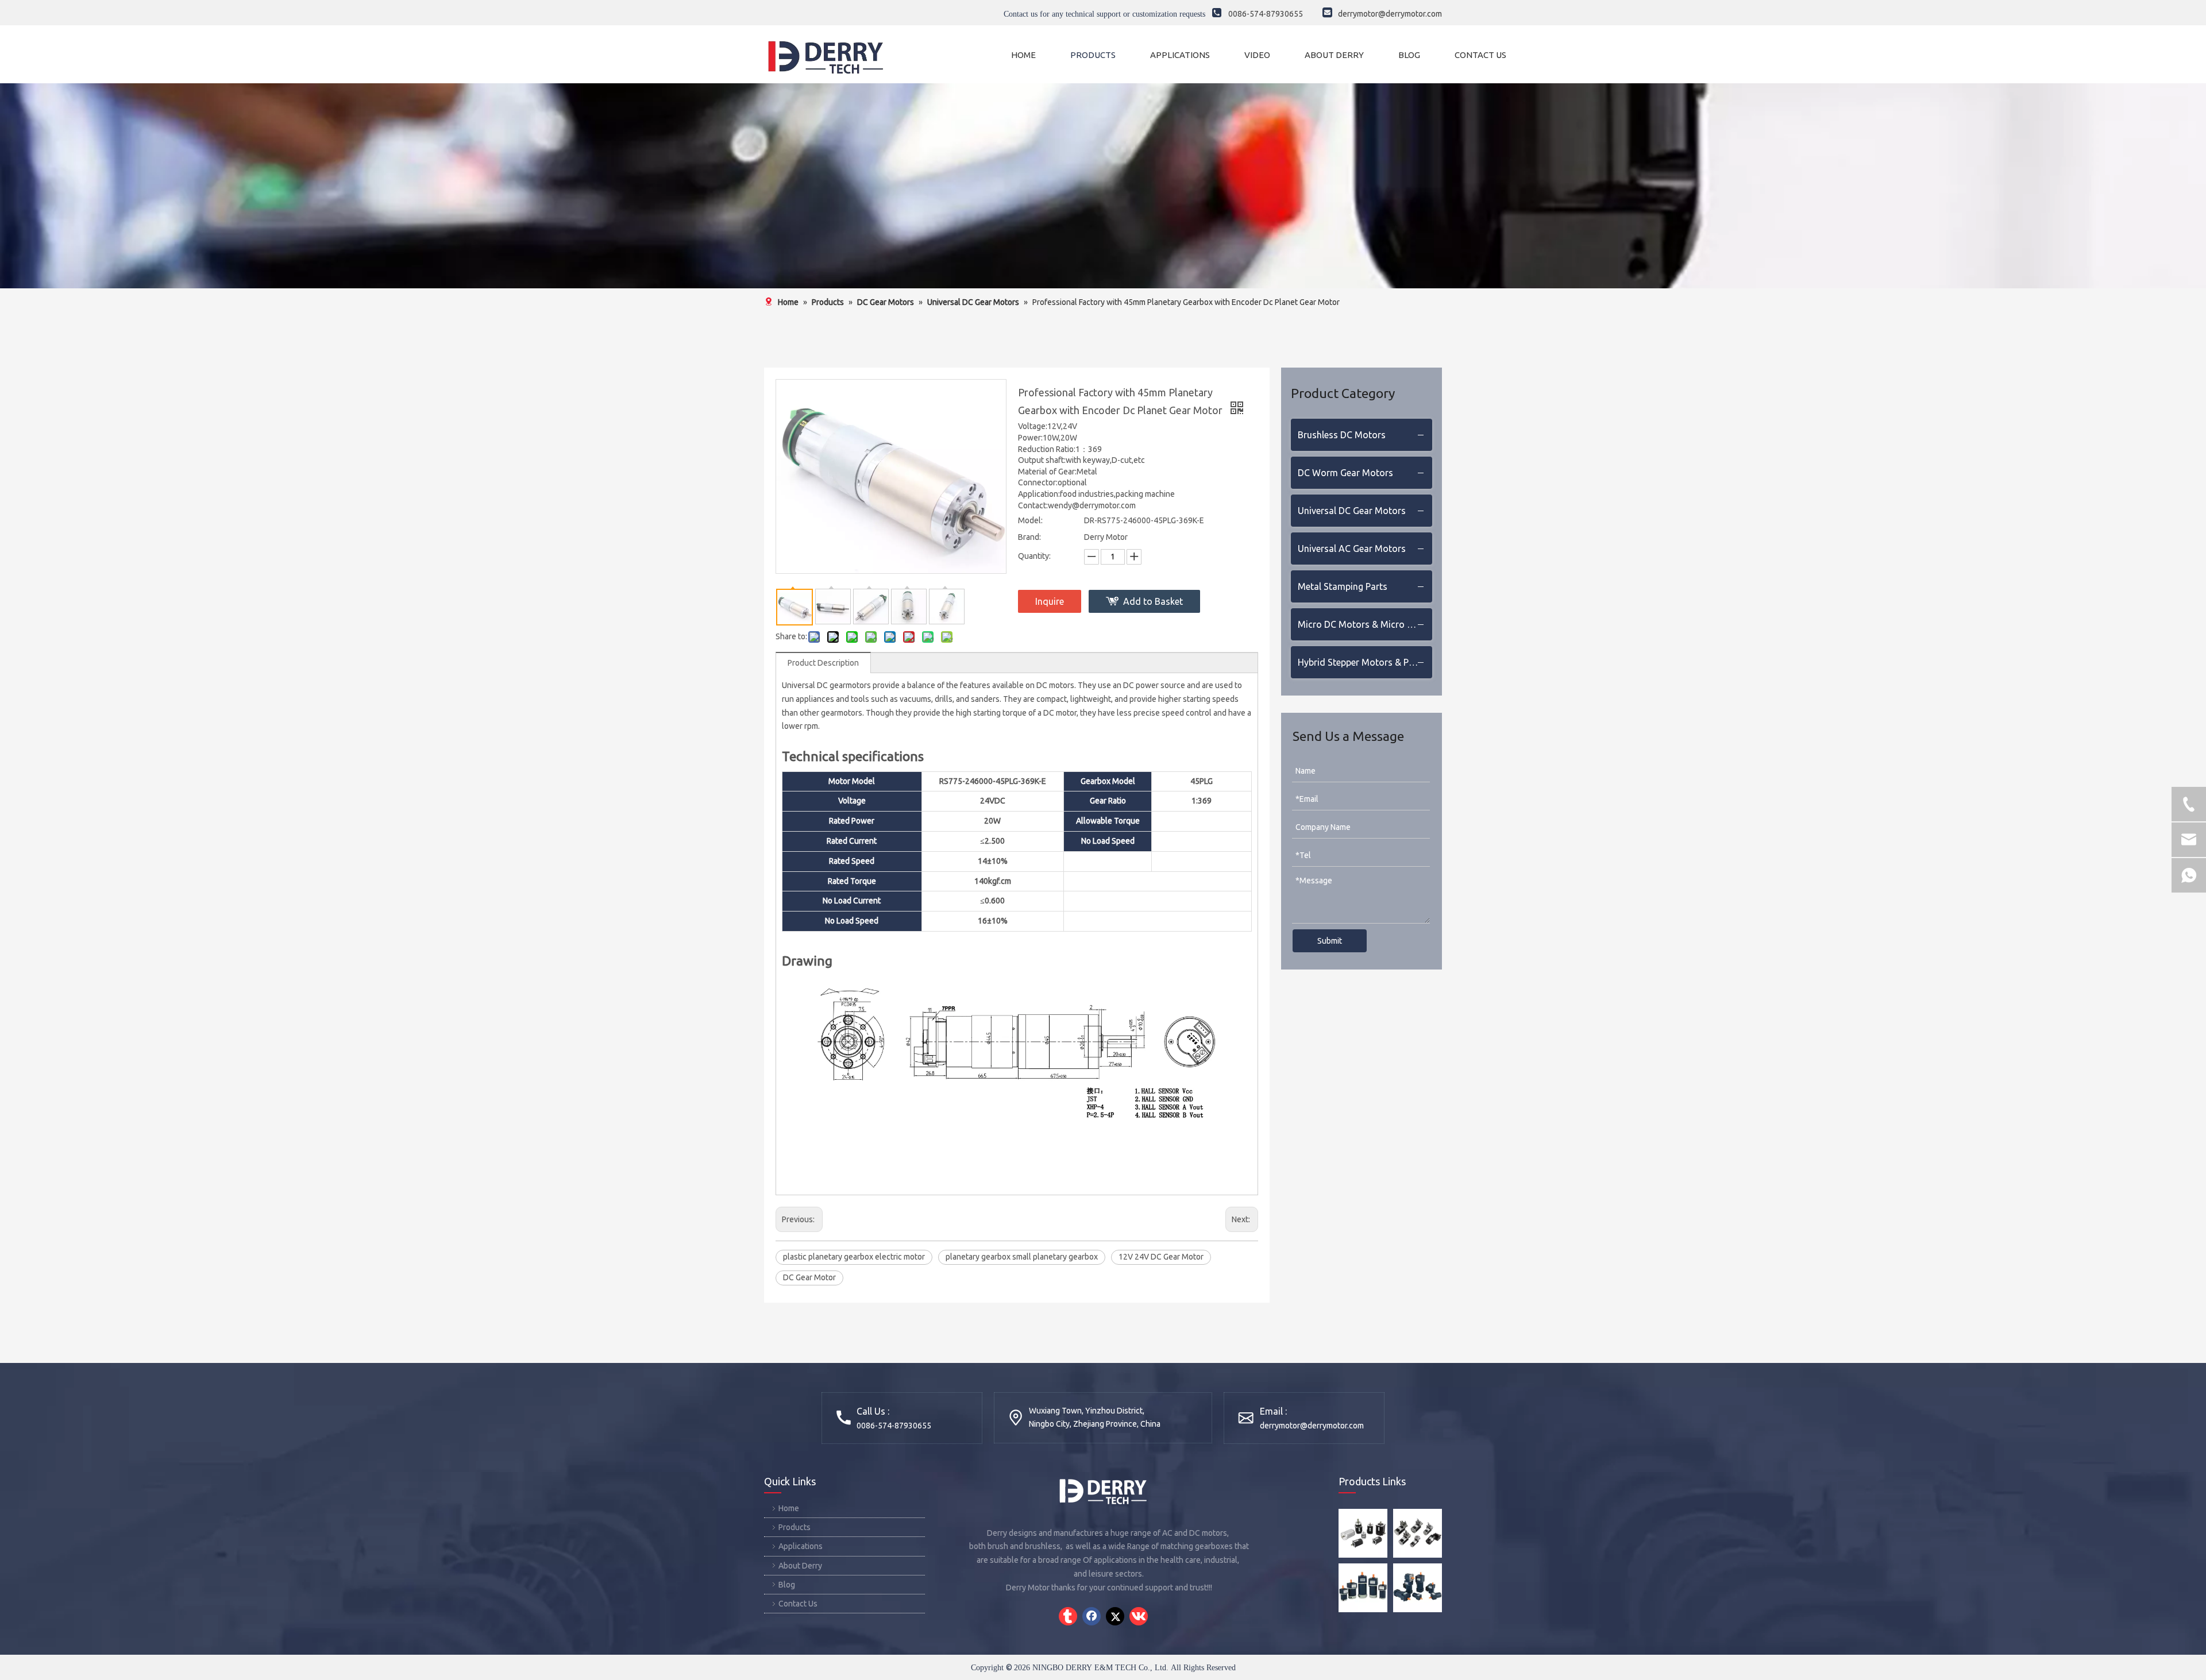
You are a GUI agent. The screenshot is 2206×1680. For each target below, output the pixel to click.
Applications (801, 1546)
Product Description (823, 663)
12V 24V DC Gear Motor (1161, 1257)
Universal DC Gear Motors (1352, 511)
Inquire (1050, 601)
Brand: (1029, 537)
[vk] (1139, 1616)
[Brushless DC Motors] (1363, 1533)
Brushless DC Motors (1342, 435)
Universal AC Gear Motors (1352, 549)
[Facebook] (1092, 1616)
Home (789, 1508)
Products (795, 1527)
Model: (1030, 520)
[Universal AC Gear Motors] (1418, 1588)
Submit (1330, 941)
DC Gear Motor (809, 1277)
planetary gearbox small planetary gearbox (1022, 1257)
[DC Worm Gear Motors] (1418, 1533)
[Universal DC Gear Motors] (1363, 1588)
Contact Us (798, 1604)
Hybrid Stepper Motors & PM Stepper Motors (1365, 662)
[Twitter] (1115, 1616)
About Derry (800, 1566)
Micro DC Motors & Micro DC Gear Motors (1365, 624)
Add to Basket (1153, 601)
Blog (787, 1585)
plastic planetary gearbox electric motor (854, 1257)
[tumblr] (1068, 1616)
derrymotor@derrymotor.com (1312, 1426)
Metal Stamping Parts (1343, 586)
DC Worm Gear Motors (1345, 473)
